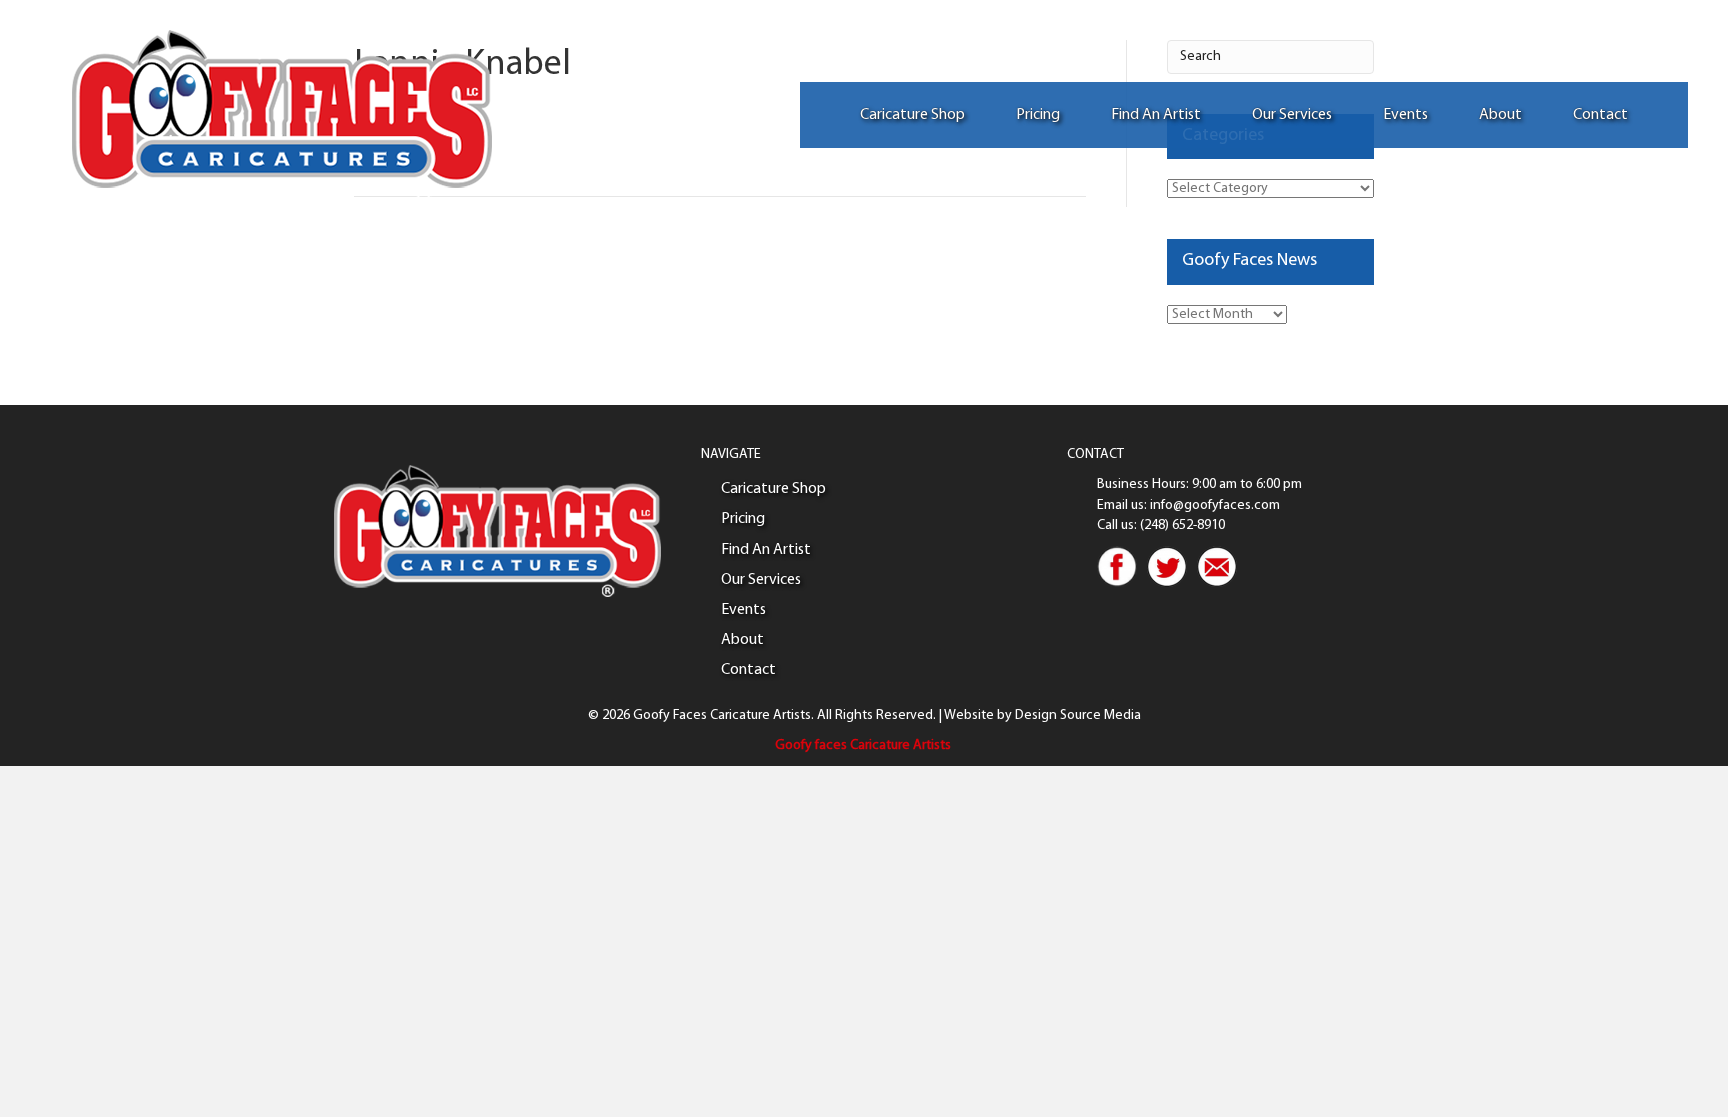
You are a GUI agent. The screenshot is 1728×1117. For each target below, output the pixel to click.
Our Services (1292, 115)
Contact (1600, 115)
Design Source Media (1078, 715)
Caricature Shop (912, 115)
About (1500, 115)
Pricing (1038, 115)
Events (1405, 115)
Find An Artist (1156, 115)
